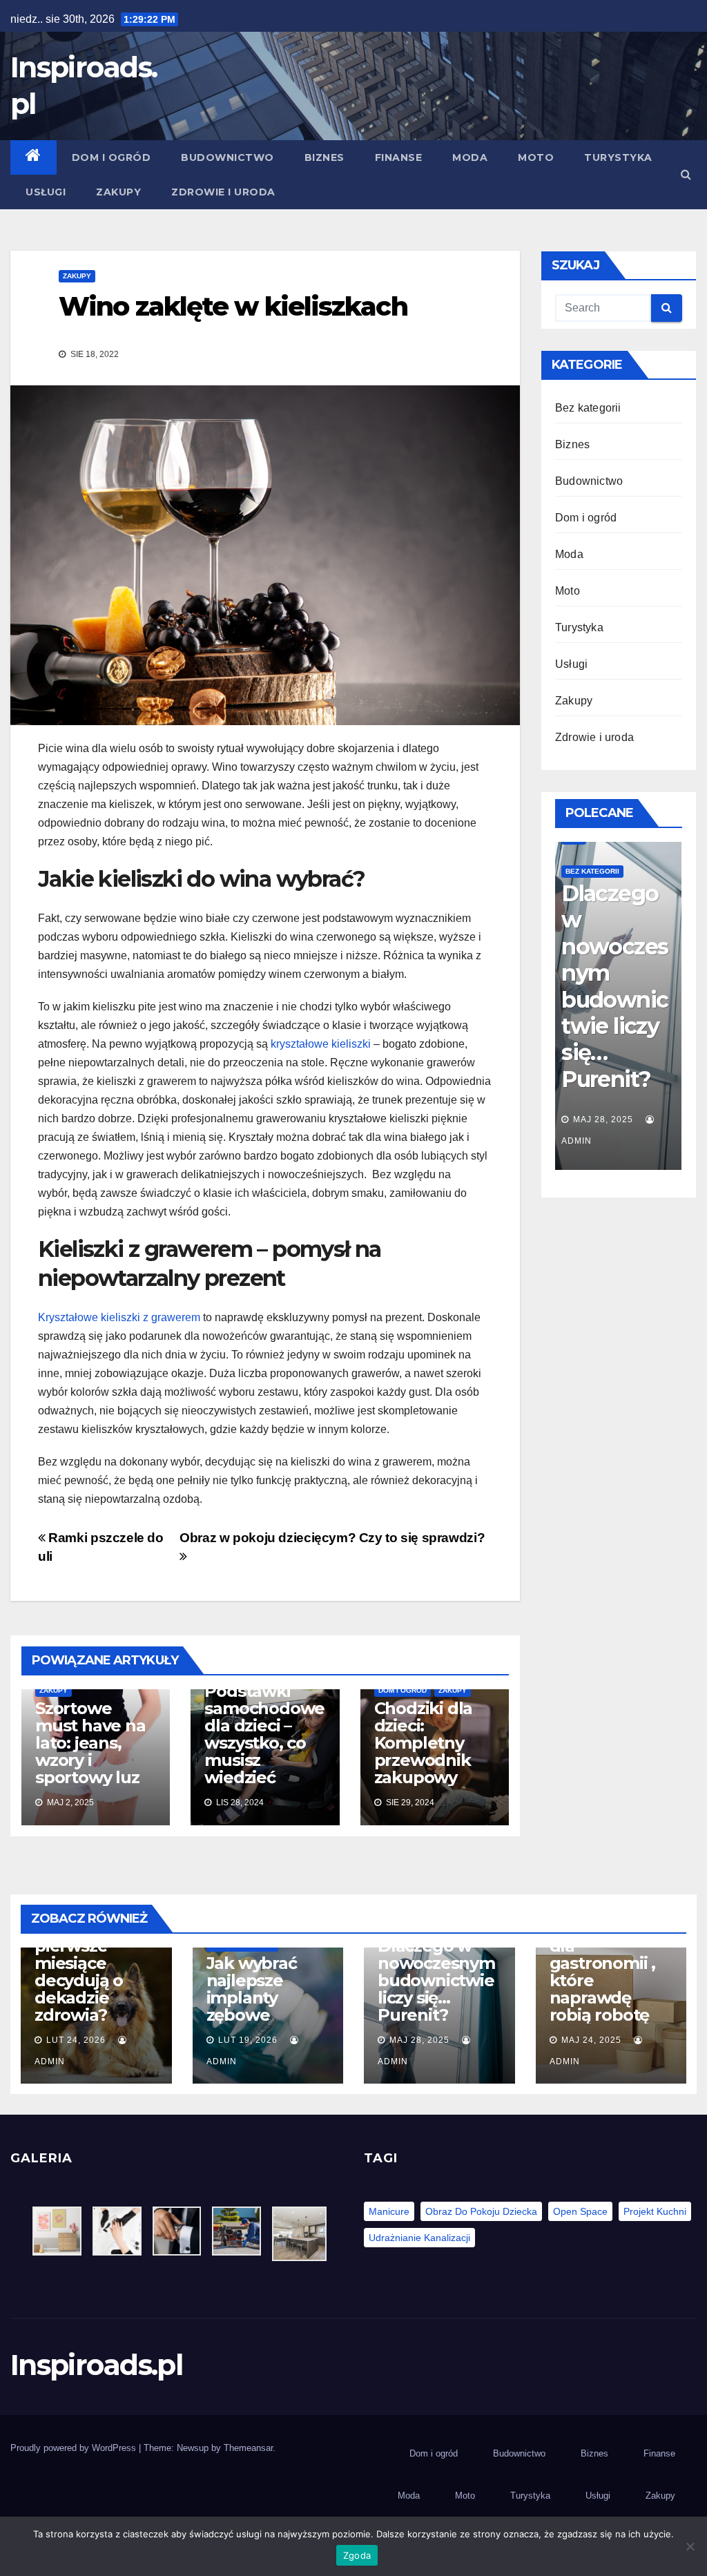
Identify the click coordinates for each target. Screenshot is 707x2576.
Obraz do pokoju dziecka (481, 2211)
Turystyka (618, 157)
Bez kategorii (588, 408)
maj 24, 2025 (603, 1119)
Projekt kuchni (655, 2211)
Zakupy (118, 192)
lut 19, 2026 (248, 2040)
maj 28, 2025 (419, 2040)
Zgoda (357, 2555)
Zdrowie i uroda (223, 192)
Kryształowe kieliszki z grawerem (119, 1317)
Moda (470, 157)
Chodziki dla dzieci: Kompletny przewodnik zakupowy (424, 1743)
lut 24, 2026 (76, 2040)
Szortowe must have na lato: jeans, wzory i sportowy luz (90, 1743)
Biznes (325, 157)
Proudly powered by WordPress (75, 2448)
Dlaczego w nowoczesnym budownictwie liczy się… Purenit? (436, 1980)
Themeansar (248, 2448)
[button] (686, 174)
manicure (389, 2211)
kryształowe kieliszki (321, 1044)
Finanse (399, 157)
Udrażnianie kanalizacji (419, 2238)
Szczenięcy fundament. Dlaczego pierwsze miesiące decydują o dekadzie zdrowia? (83, 1954)
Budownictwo (227, 157)
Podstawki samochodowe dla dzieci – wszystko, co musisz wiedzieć (264, 1734)
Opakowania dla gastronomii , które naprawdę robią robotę (614, 999)
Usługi (46, 192)
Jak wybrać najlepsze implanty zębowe (252, 1989)
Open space (580, 2211)
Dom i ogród (112, 157)
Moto (536, 157)
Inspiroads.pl (96, 2365)
